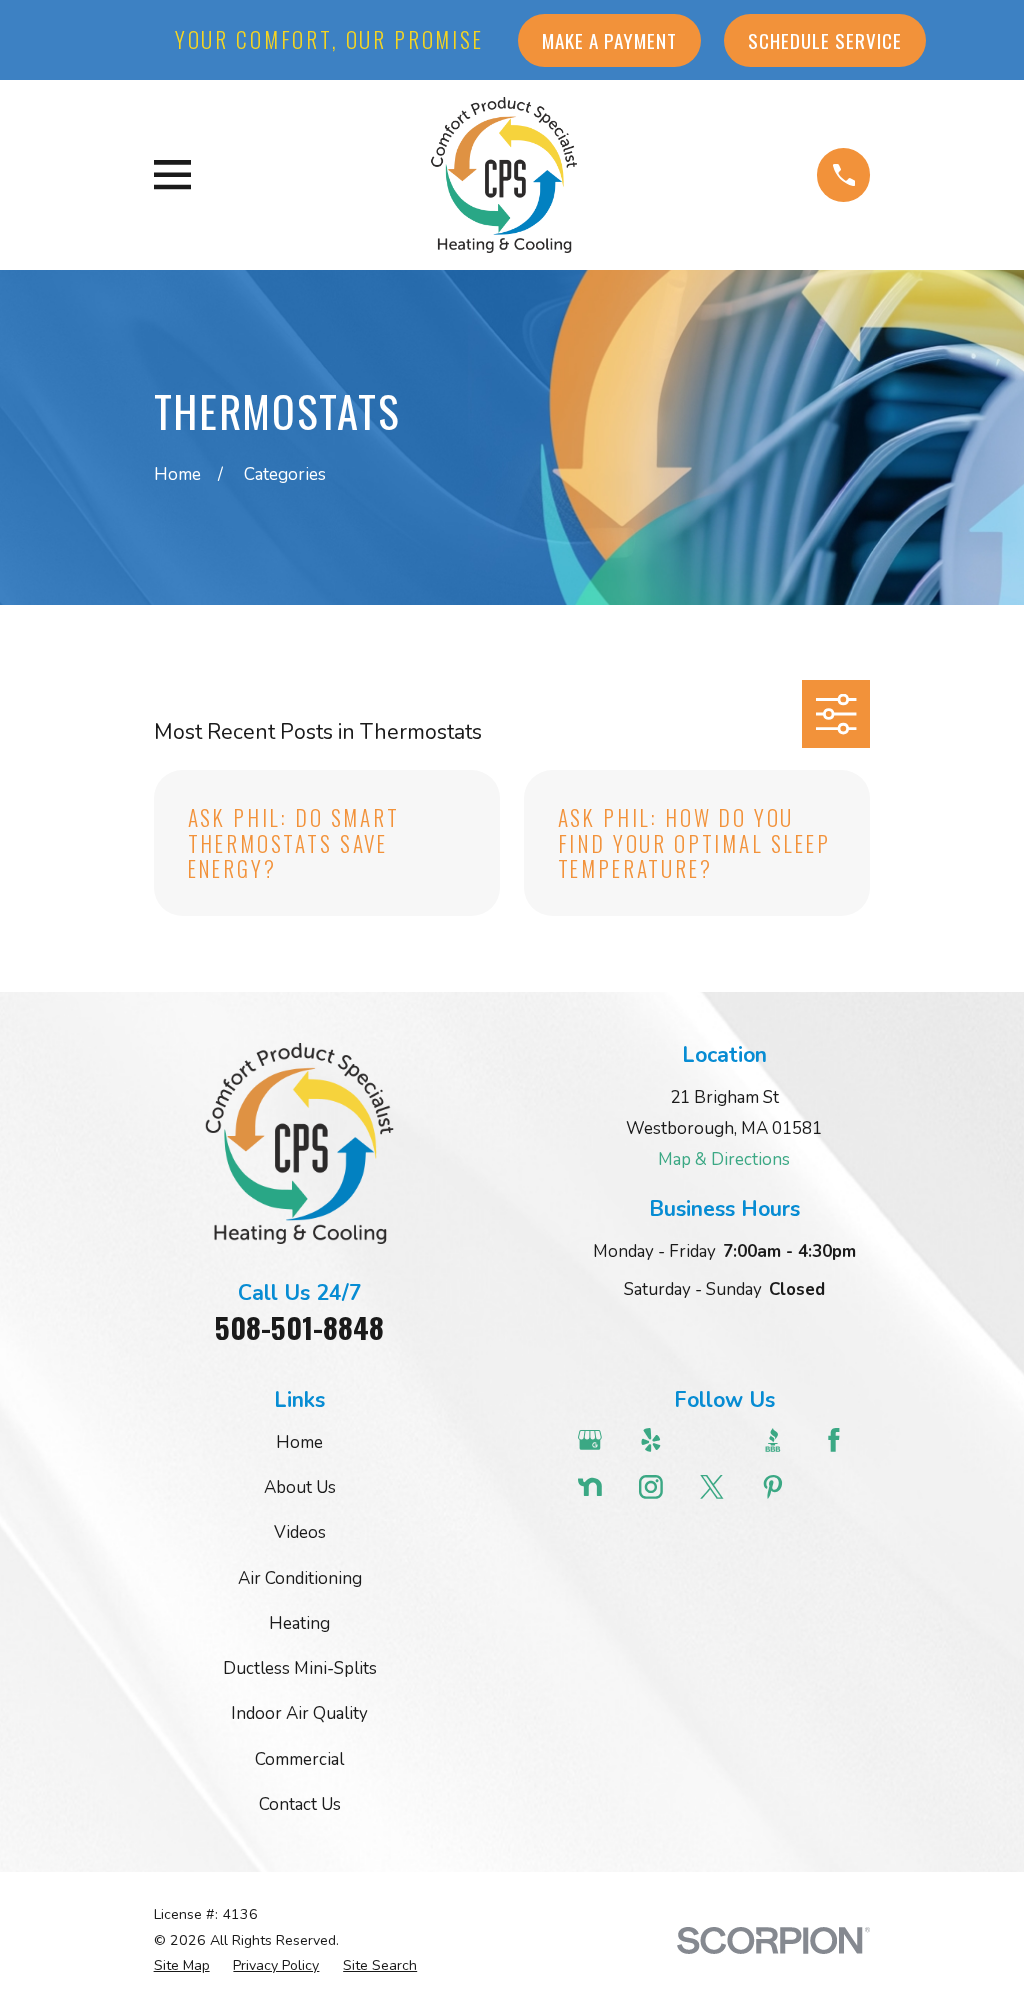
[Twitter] (719, 1487)
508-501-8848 (299, 1327)
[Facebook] (841, 1440)
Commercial (299, 1759)
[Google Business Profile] (597, 1440)
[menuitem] (182, 1966)
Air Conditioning (300, 1578)
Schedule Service (825, 40)
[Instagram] (658, 1487)
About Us (300, 1487)
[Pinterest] (780, 1487)
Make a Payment (609, 40)
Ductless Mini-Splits (300, 1668)
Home (299, 1442)
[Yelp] (658, 1440)
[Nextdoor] (597, 1487)
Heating (299, 1623)
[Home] (503, 174)
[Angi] (719, 1440)
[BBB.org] (780, 1440)
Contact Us (300, 1804)
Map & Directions (724, 1159)
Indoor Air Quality (299, 1713)
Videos (300, 1532)
